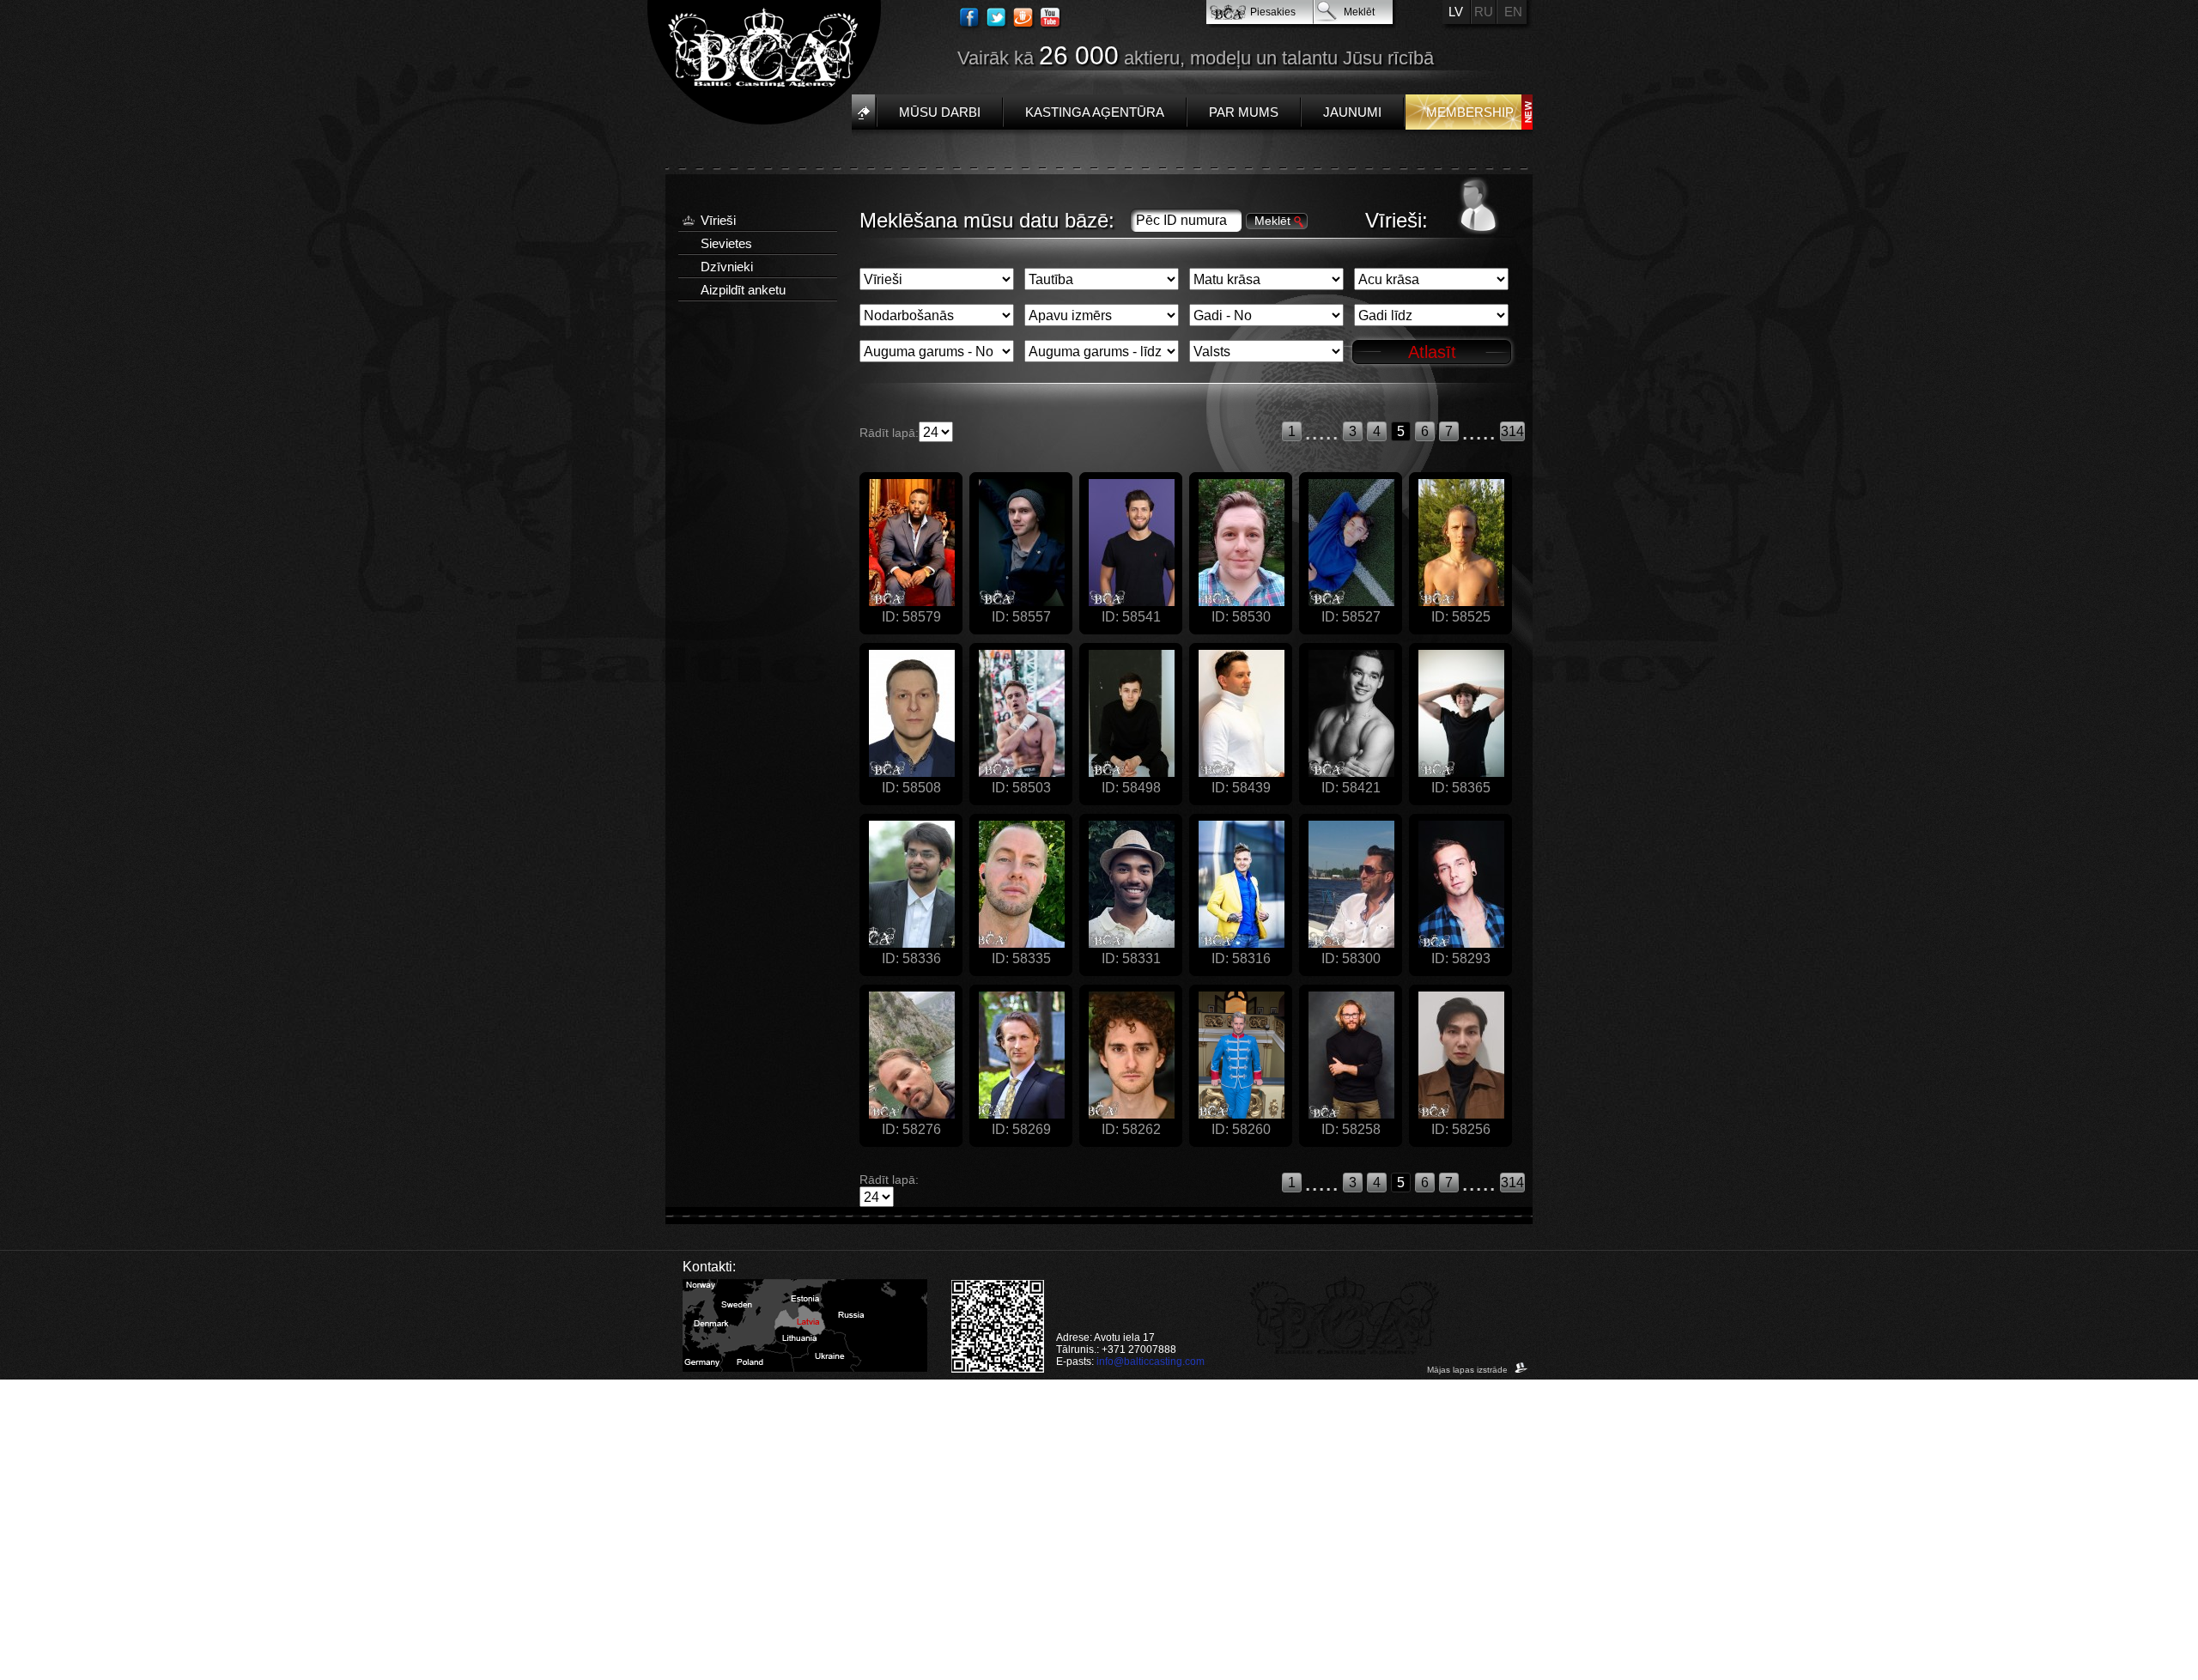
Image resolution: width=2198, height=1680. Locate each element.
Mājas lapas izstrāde (1469, 1370)
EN (1513, 12)
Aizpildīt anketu (743, 290)
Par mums (1244, 112)
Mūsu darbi (940, 112)
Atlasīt (1432, 352)
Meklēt (1359, 12)
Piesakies (1273, 12)
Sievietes (726, 243)
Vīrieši (718, 220)
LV (1456, 12)
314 (1512, 431)
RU (1484, 12)
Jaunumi (1352, 112)
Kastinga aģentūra (1095, 112)
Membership (1470, 112)
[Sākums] (863, 112)
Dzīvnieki (727, 267)
